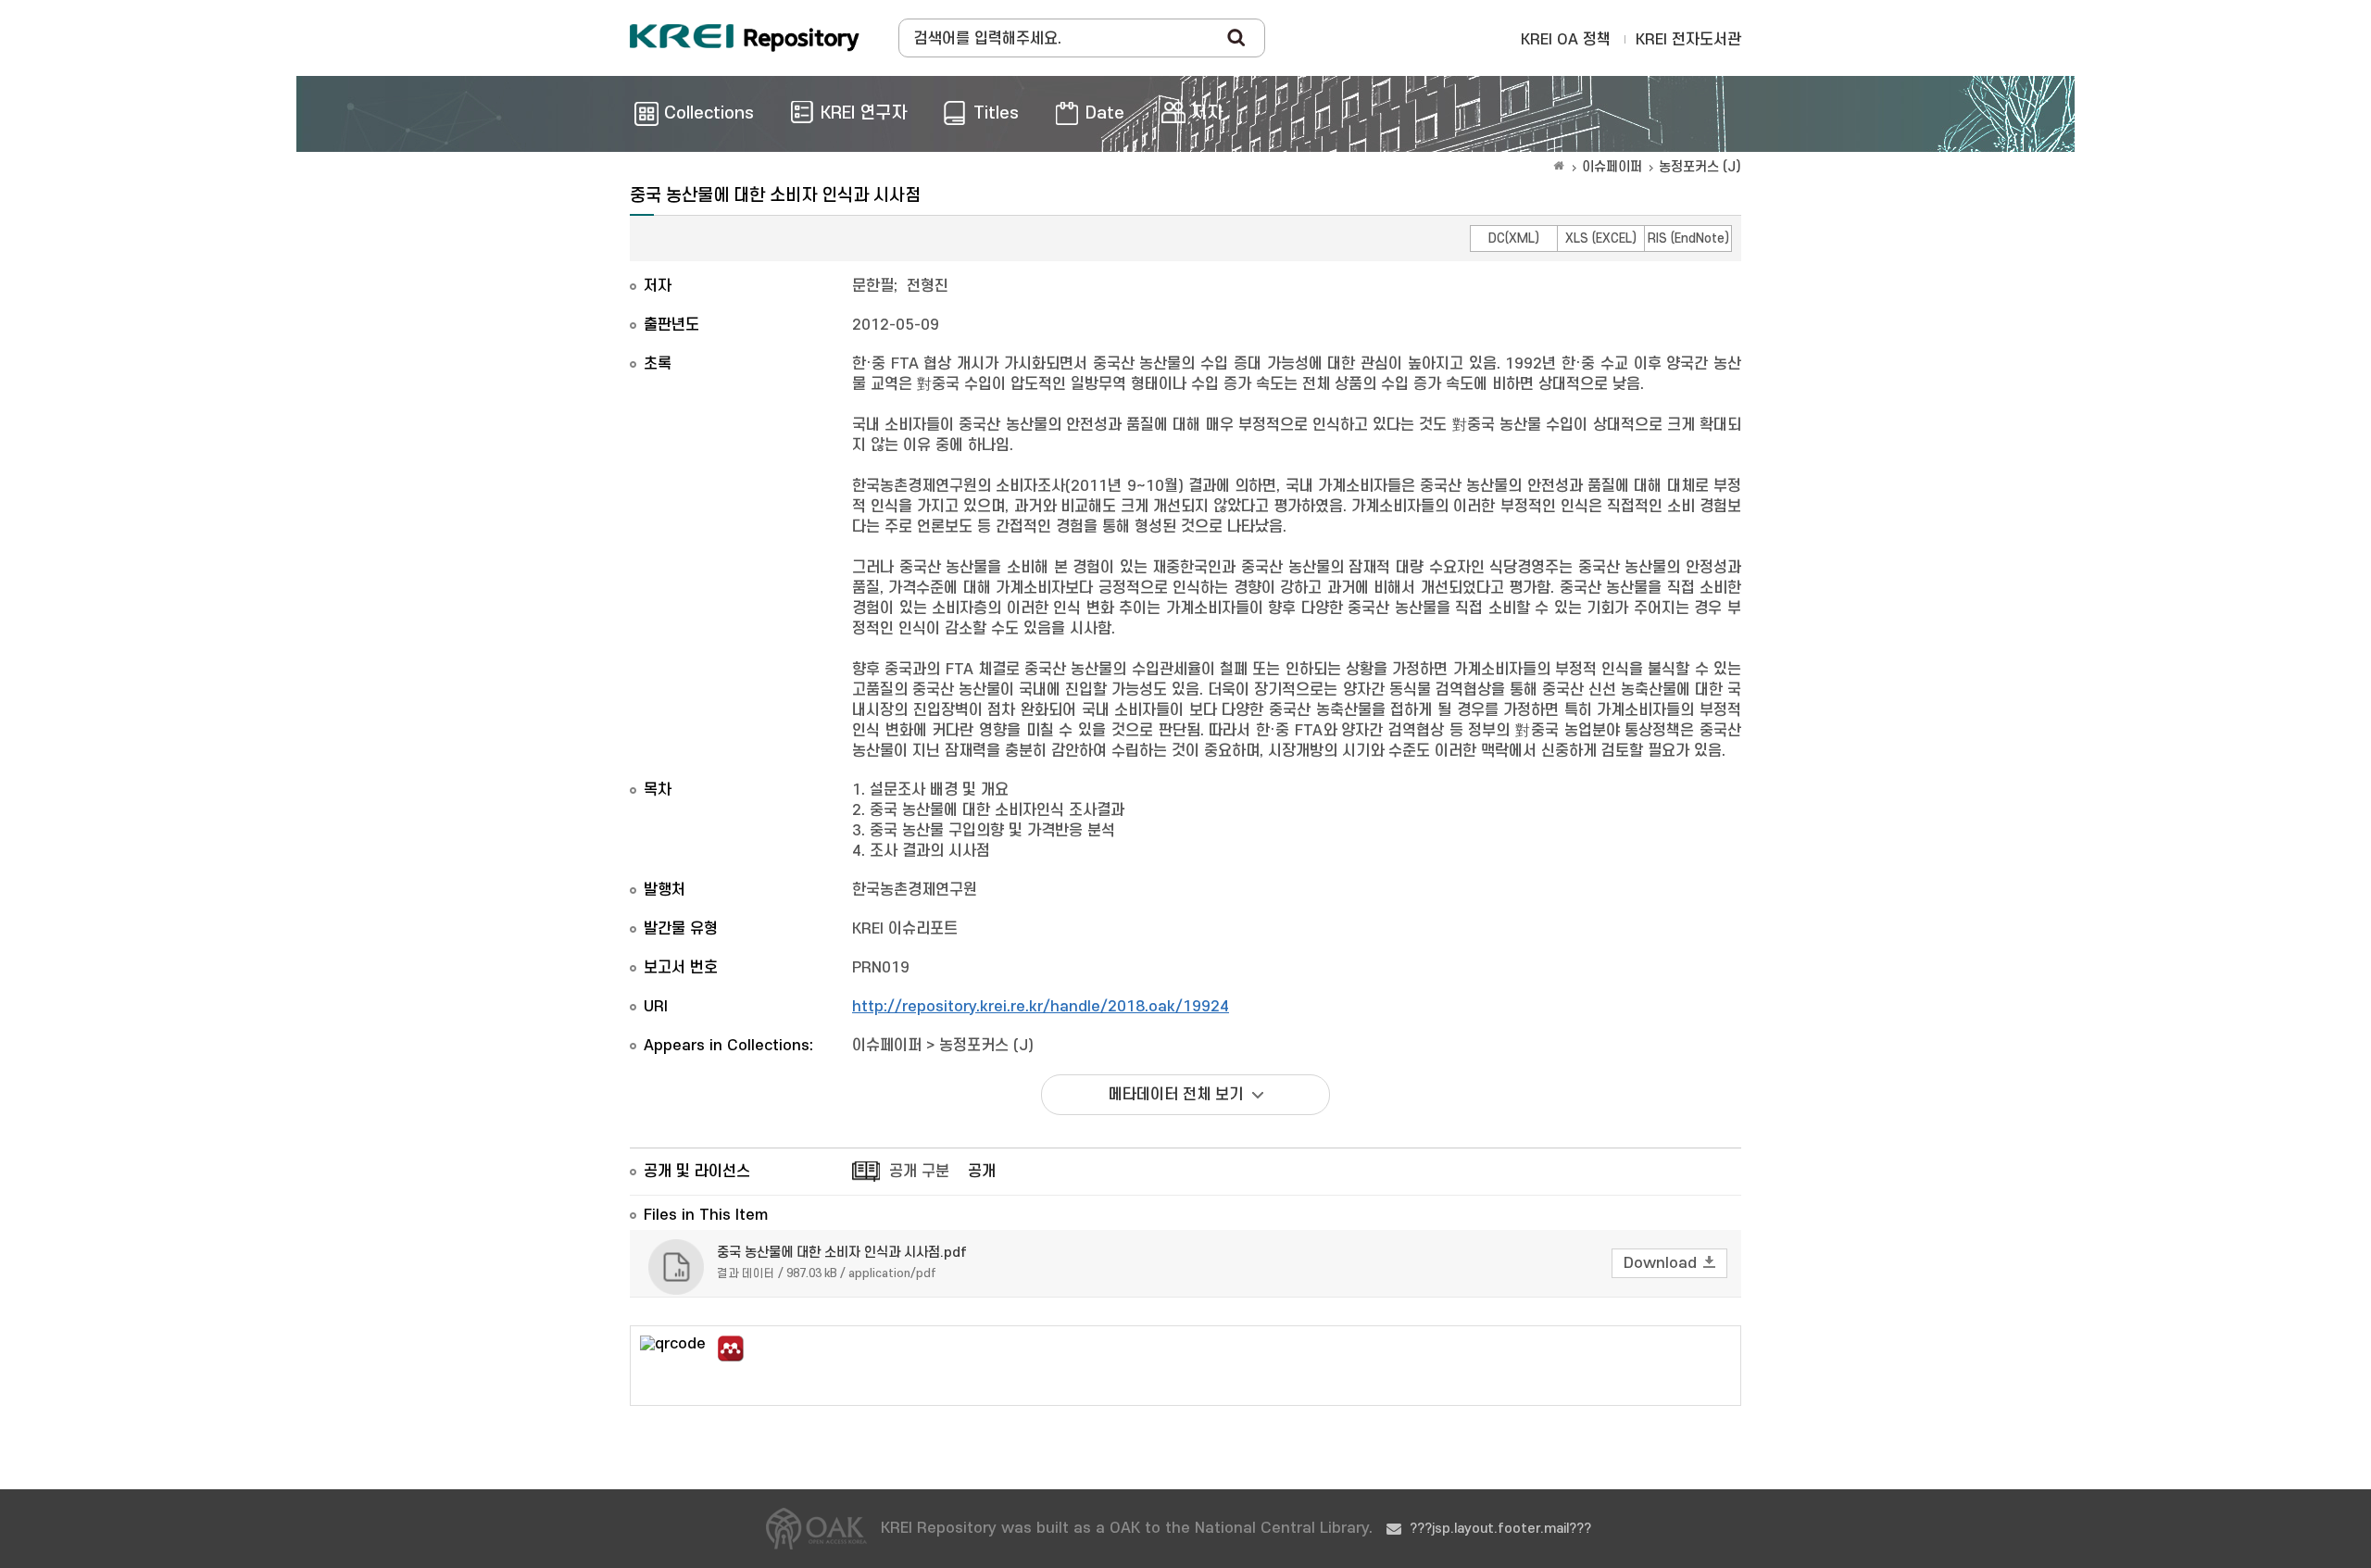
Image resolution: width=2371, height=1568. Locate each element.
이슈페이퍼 (1612, 167)
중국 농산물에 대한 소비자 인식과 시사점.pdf (842, 1253)
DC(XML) (1514, 238)
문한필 (873, 286)
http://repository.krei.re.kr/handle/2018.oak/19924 (1041, 1007)
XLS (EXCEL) (1601, 238)
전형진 (928, 286)
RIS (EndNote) (1688, 238)
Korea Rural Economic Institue (745, 38)
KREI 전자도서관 (1688, 40)
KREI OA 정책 (1566, 40)
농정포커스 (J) (1700, 167)
